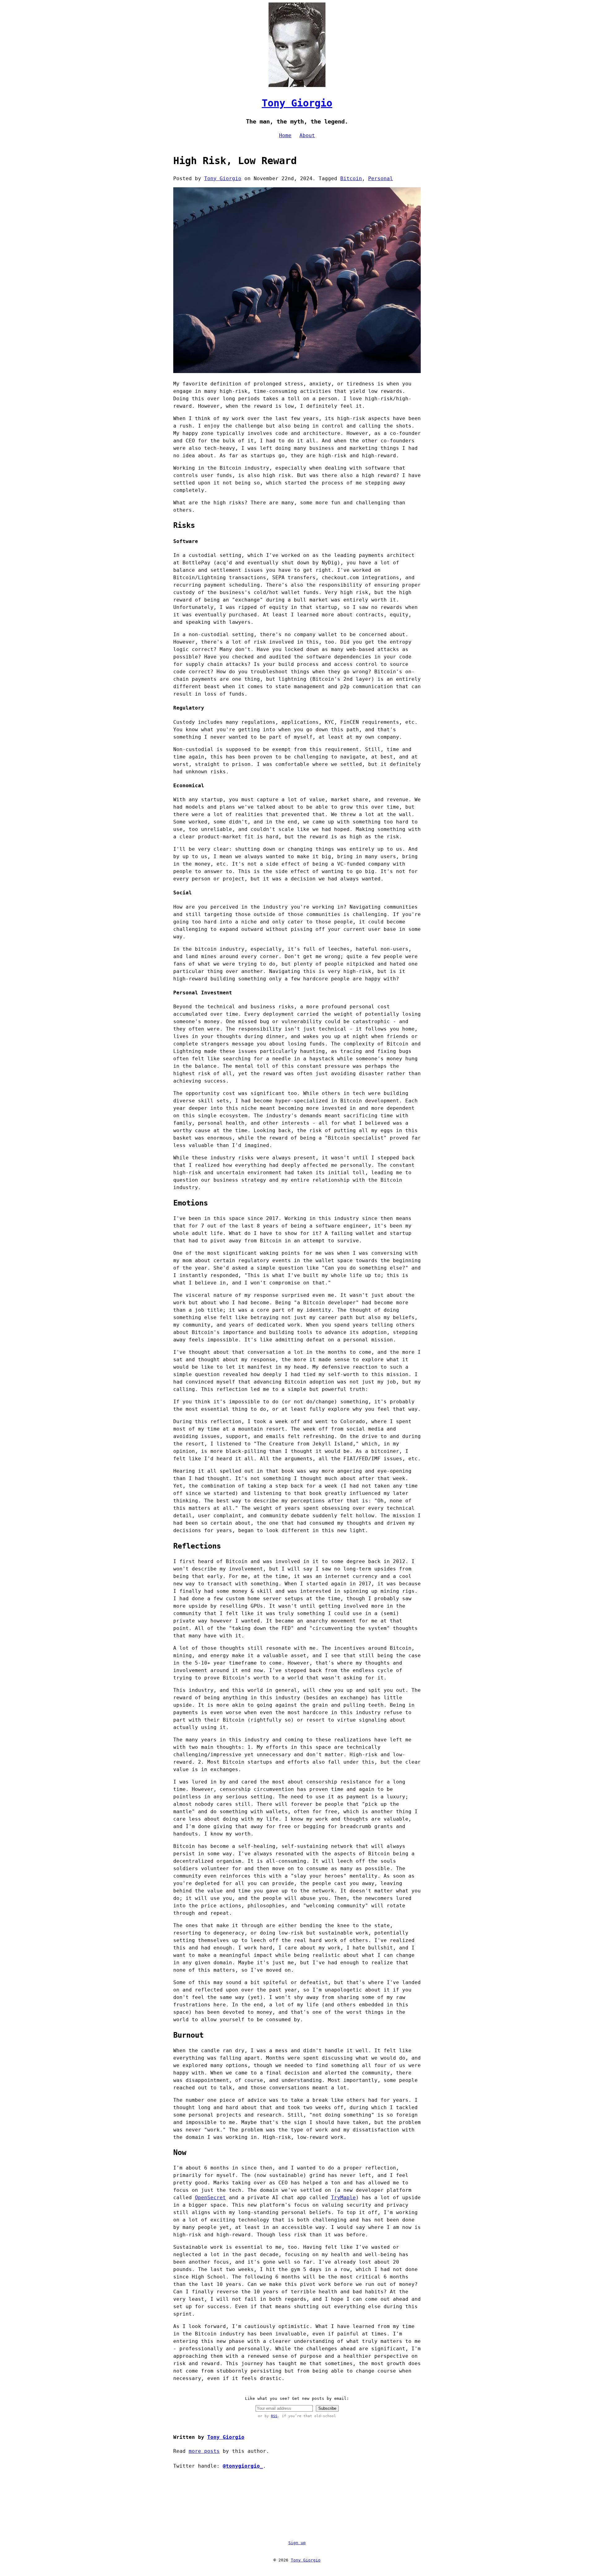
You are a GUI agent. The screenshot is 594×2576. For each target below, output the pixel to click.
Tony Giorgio (297, 103)
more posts (204, 2451)
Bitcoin (351, 178)
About (307, 135)
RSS (274, 2416)
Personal (381, 178)
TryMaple (343, 2198)
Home (285, 135)
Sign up (297, 2543)
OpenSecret (210, 2198)
